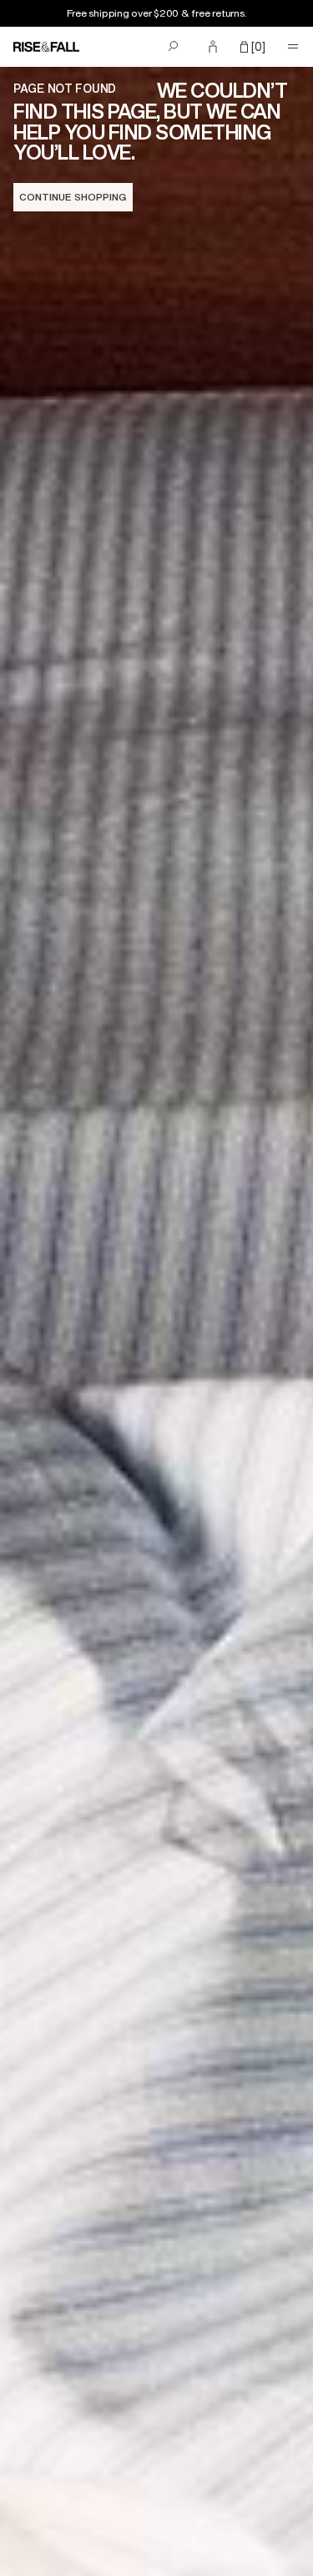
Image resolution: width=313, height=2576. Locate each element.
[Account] (213, 47)
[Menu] (293, 47)
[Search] (173, 47)
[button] (253, 47)
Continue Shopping (73, 197)
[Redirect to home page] (47, 46)
